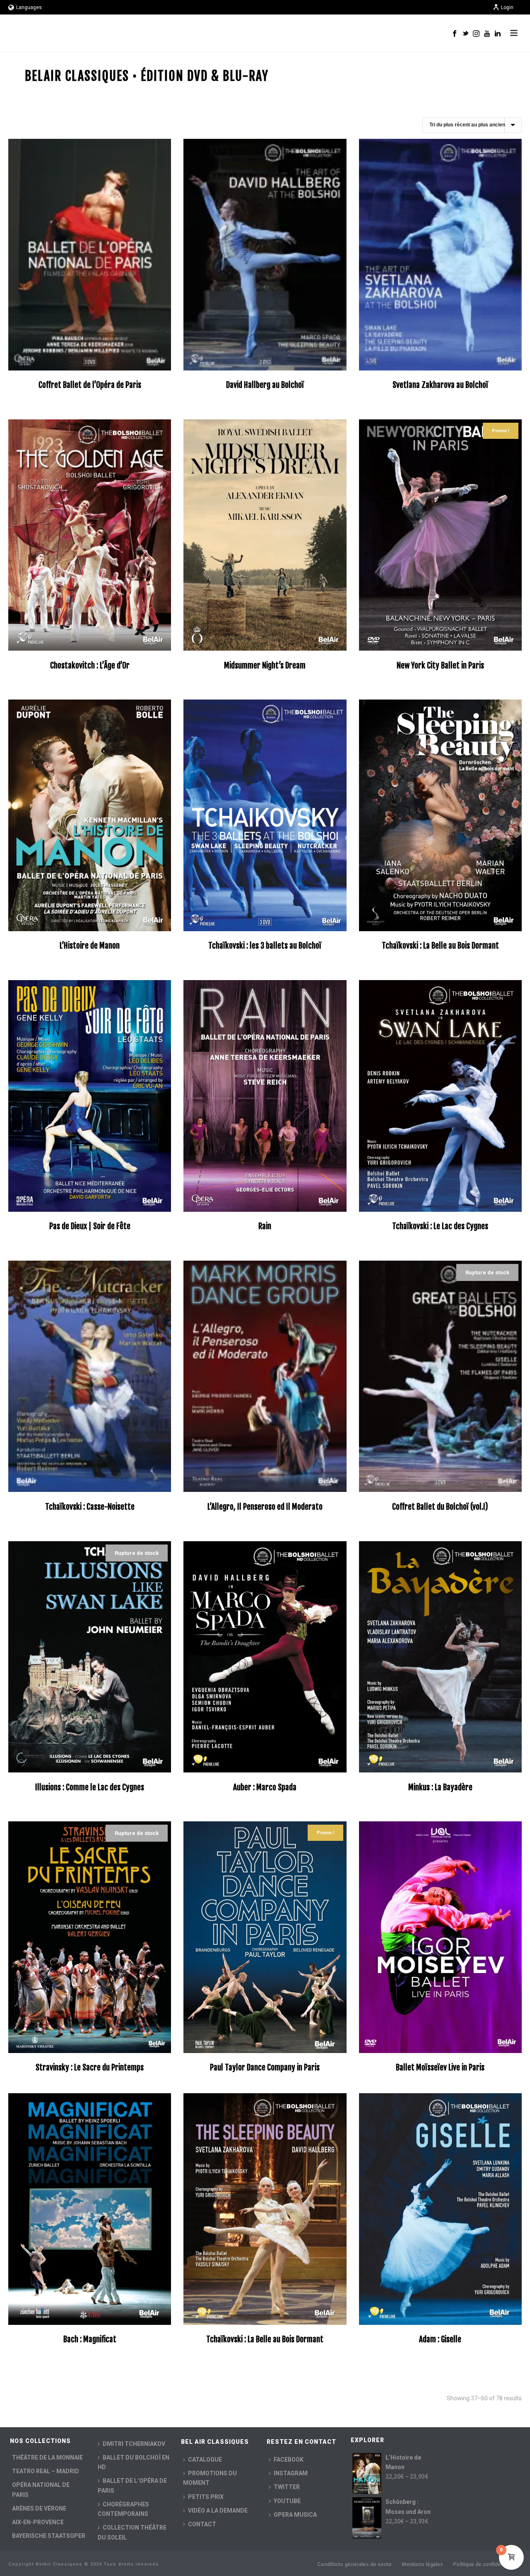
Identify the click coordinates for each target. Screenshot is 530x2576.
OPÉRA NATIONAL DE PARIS (41, 2490)
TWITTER (287, 2487)
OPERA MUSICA (295, 2515)
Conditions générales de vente (354, 2564)
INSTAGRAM (291, 2473)
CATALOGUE (205, 2460)
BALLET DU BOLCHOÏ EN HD (134, 2462)
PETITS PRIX (206, 2497)
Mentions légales (422, 2564)
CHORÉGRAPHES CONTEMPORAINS (123, 2509)
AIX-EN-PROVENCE (38, 2522)
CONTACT (202, 2524)
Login (507, 7)
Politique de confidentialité (485, 2564)
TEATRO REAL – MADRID (46, 2471)
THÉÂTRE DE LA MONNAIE (47, 2457)
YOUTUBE (287, 2501)
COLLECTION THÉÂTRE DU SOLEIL (132, 2532)
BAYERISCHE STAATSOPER (49, 2536)
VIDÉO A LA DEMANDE (218, 2511)
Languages (29, 7)
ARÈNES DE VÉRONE (39, 2508)
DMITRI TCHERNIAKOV (134, 2444)
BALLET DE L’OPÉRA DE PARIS (132, 2485)
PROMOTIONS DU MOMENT (210, 2478)
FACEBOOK (289, 2460)
